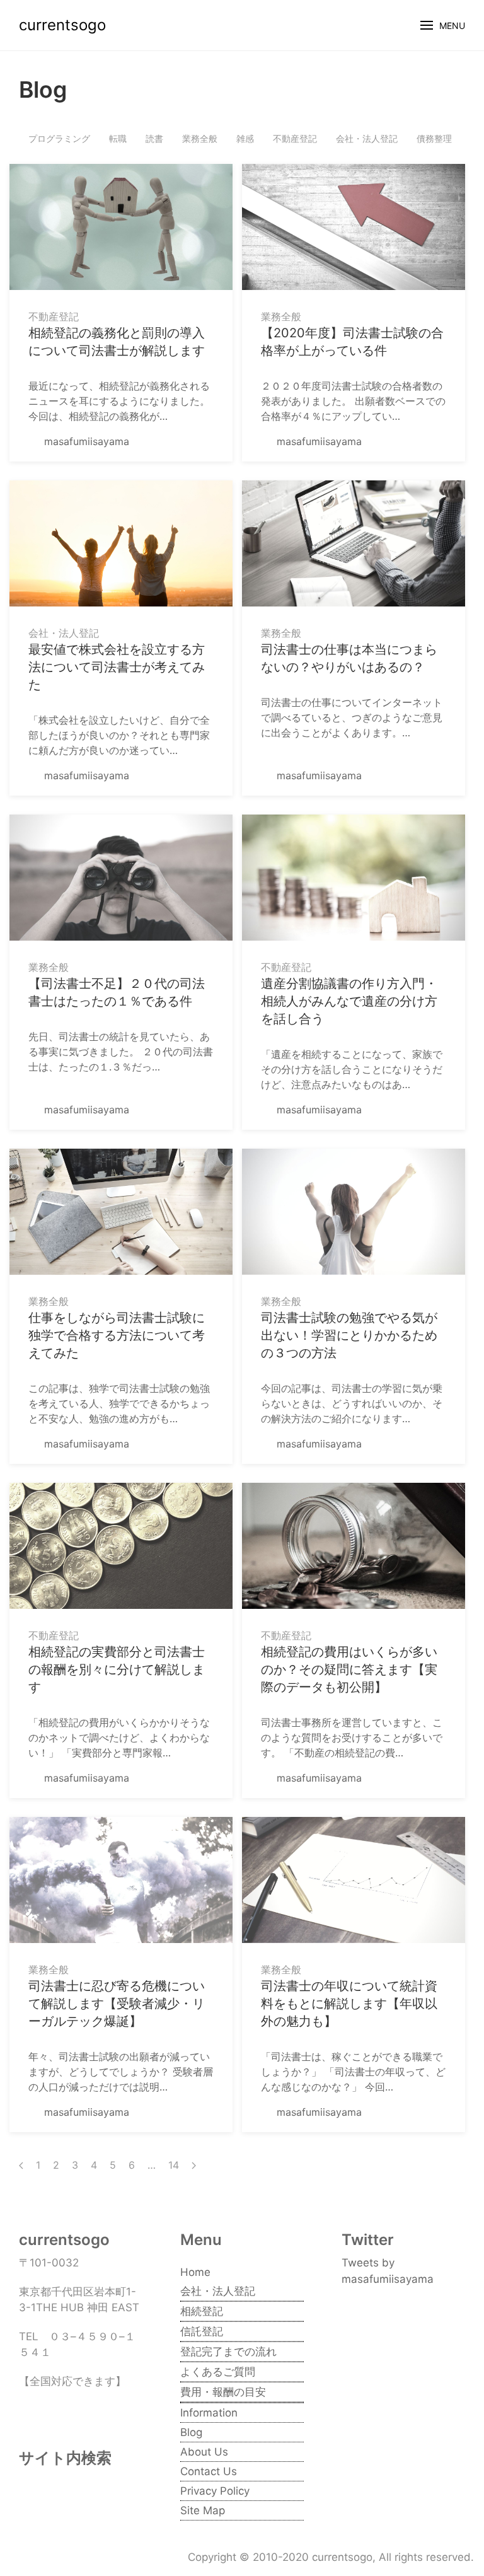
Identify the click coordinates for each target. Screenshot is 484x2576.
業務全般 (200, 138)
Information (209, 2413)
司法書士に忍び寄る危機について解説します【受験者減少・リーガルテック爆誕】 (117, 2004)
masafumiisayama (85, 441)
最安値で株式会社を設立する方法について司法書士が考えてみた (117, 667)
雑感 (245, 138)
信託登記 (202, 2331)
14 (174, 2165)
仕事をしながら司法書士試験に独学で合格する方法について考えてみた (117, 1335)
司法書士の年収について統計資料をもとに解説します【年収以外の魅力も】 (349, 2004)
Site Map (203, 2510)
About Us (204, 2452)
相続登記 (202, 2311)
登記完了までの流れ (228, 2352)
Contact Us (209, 2471)
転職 (118, 138)
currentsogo (62, 25)
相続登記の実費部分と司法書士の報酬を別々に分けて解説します (117, 1669)
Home (195, 2272)
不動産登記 (295, 138)
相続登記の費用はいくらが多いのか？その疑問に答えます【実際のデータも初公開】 (349, 1669)
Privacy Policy (215, 2491)
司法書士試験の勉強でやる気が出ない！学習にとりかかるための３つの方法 (349, 1335)
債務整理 (434, 138)
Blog (191, 2432)
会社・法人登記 (367, 138)
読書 (154, 138)
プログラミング (59, 138)
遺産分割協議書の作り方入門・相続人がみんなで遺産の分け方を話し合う (349, 1001)
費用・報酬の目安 (223, 2392)
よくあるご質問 (218, 2372)
